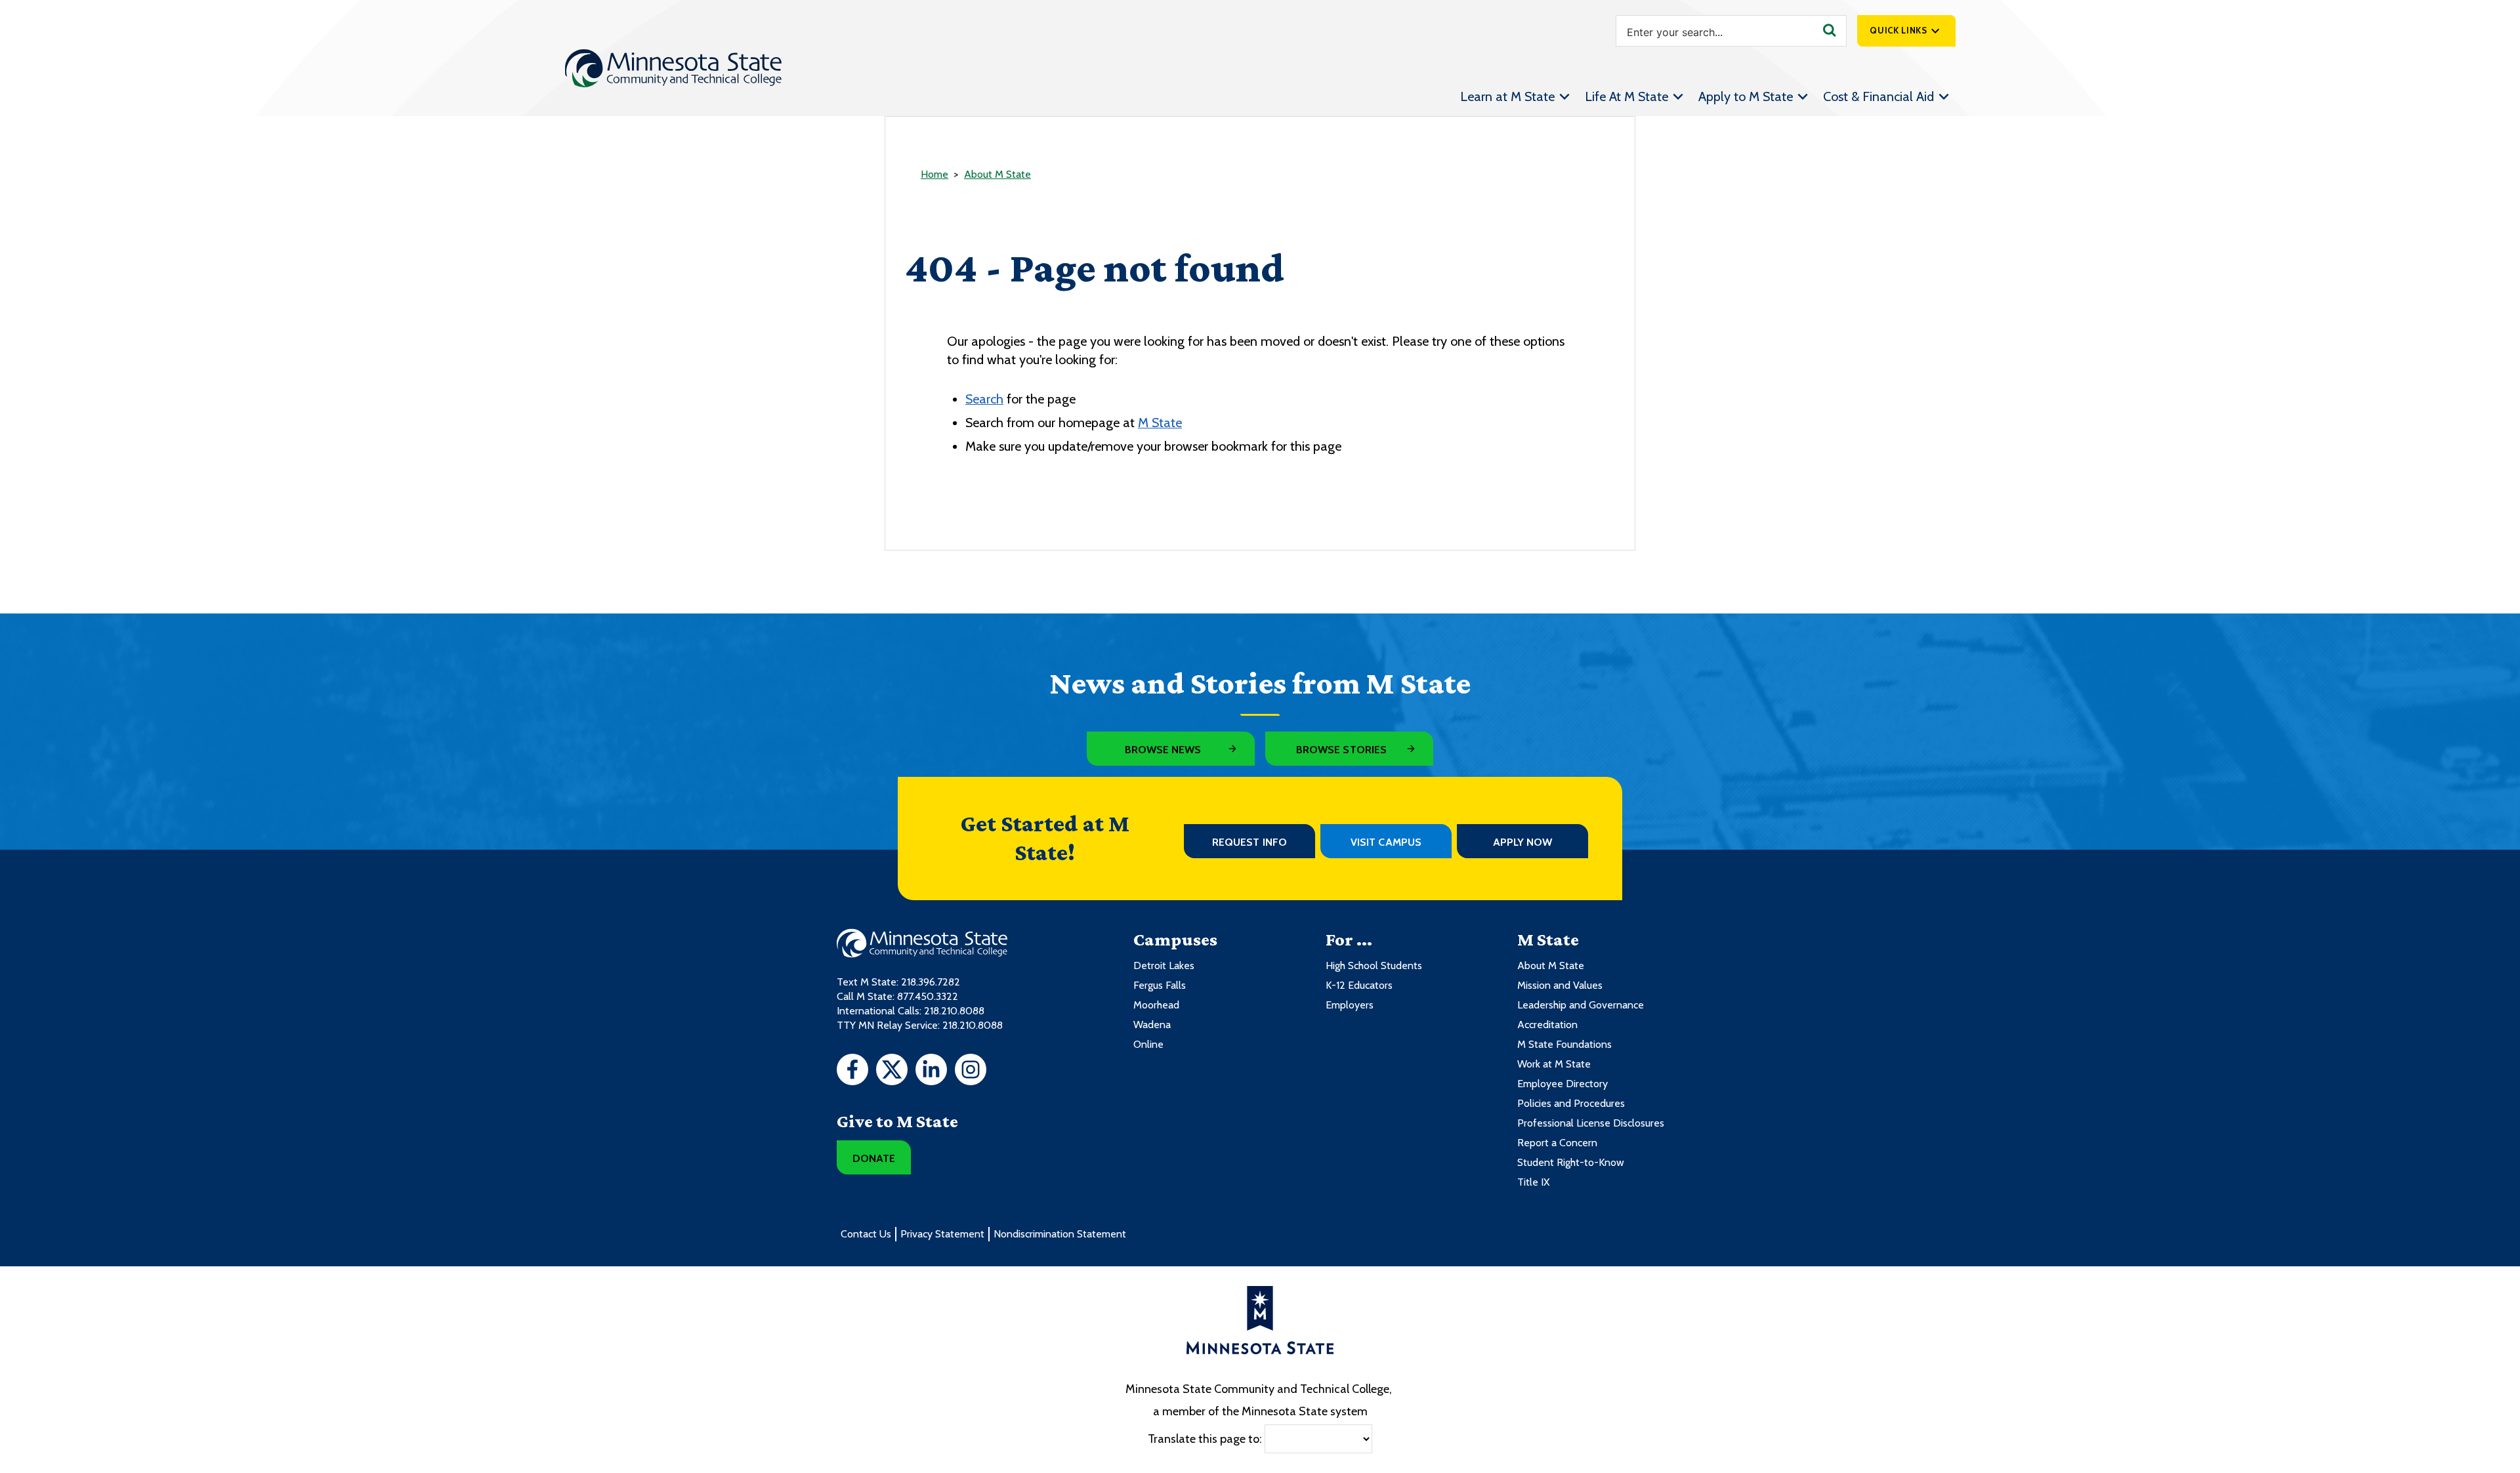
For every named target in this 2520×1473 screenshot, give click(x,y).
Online (1148, 1044)
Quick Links (1898, 30)
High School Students (1374, 965)
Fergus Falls (1160, 985)
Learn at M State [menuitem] (1507, 96)
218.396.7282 (931, 982)
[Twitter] (892, 1071)
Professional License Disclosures (1591, 1123)
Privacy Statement (942, 1234)
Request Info (1249, 842)
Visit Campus (1386, 842)
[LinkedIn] (931, 1071)
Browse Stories (1341, 750)
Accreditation (1547, 1025)
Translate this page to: (1205, 1438)
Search (984, 399)
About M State (997, 174)
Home (934, 174)
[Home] (673, 68)
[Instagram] (971, 1071)
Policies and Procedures (1571, 1103)
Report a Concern (1557, 1143)
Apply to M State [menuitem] (1746, 96)
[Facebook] (852, 1071)
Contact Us (866, 1234)
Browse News (1163, 750)
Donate (874, 1158)
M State (1160, 423)
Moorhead (1156, 1005)
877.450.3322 (928, 996)
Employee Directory (1563, 1084)
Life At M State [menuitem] (1627, 96)
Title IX (1533, 1182)
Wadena (1152, 1025)
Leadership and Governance (1581, 1005)
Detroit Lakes (1164, 965)
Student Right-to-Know (1571, 1162)
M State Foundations (1564, 1044)
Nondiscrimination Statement (1060, 1234)
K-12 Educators (1359, 985)
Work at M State (1554, 1064)
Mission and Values (1560, 985)
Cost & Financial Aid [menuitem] (1879, 96)
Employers (1350, 1005)
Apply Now (1523, 842)
